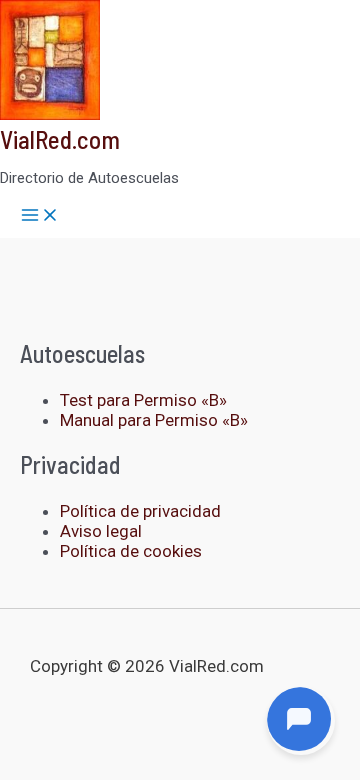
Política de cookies (131, 551)
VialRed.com (60, 139)
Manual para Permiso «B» (154, 420)
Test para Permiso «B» (143, 400)
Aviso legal (101, 531)
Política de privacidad (140, 511)
